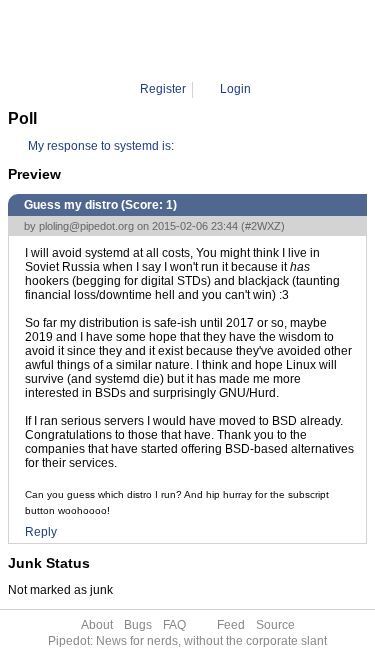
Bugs (138, 625)
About (97, 625)
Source (275, 625)
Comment (197, 40)
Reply (41, 532)
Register (163, 89)
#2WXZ (263, 226)
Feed (231, 625)
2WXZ (254, 40)
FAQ (174, 625)
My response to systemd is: (101, 146)
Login (235, 89)
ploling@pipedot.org (86, 226)
